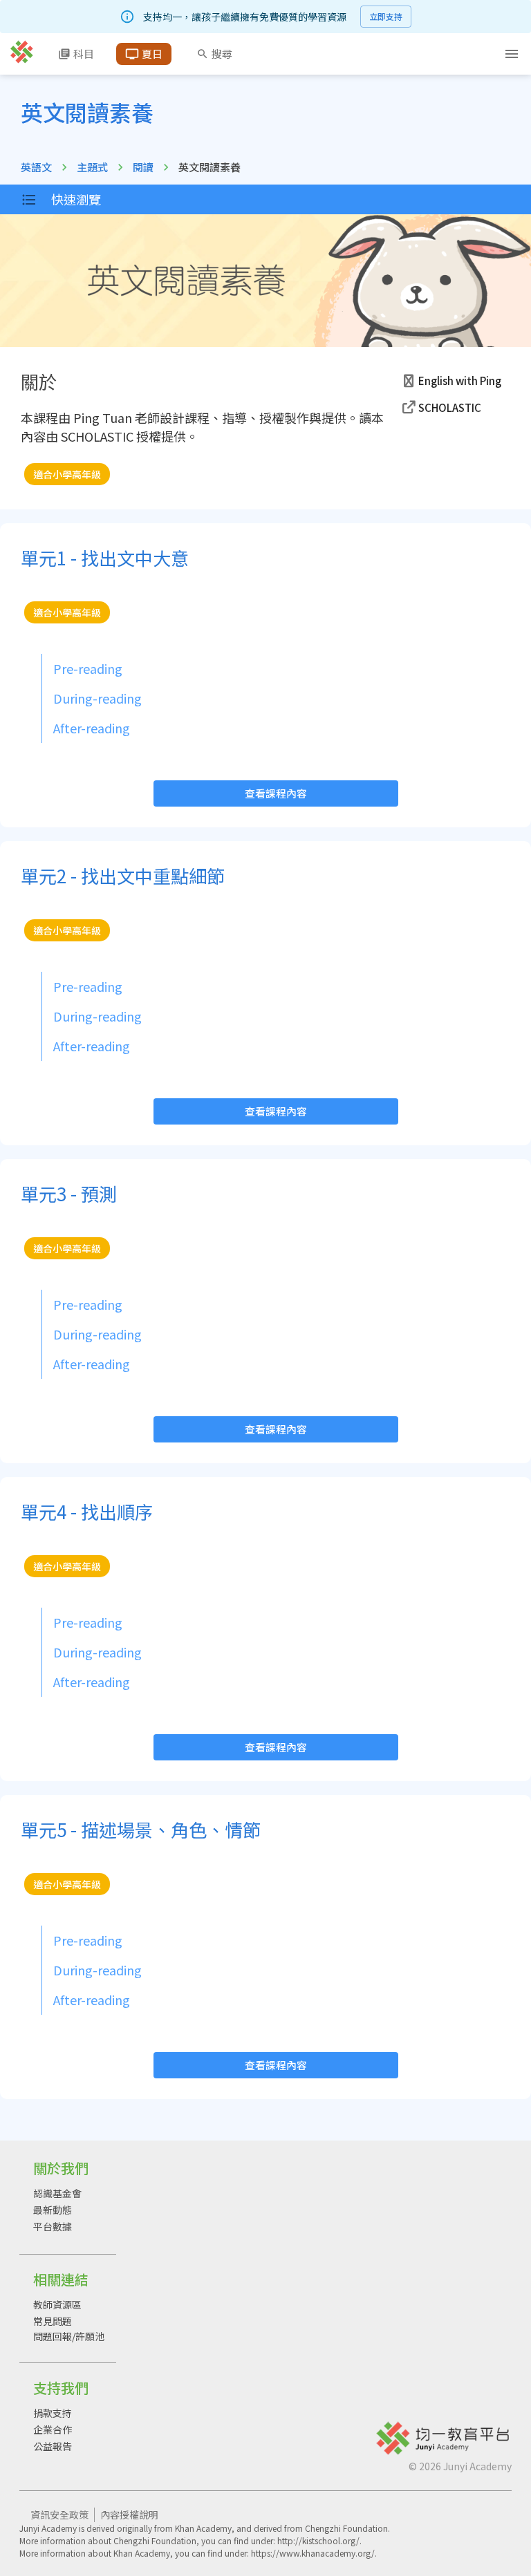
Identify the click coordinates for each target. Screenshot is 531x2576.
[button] (453, 381)
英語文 (36, 167)
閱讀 (143, 167)
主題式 (92, 167)
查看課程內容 (276, 793)
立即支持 (386, 16)
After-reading (92, 728)
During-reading (97, 698)
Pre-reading (88, 668)
